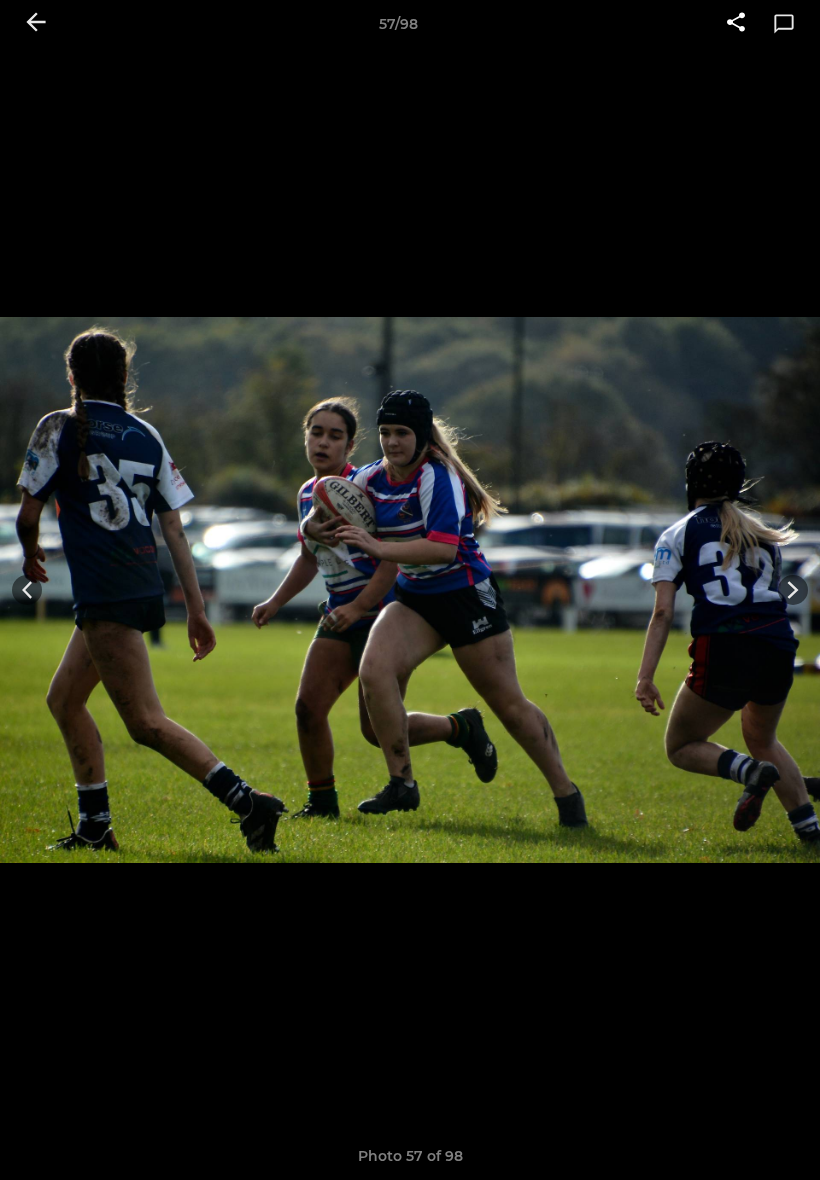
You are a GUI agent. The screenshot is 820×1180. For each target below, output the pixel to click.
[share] (736, 24)
